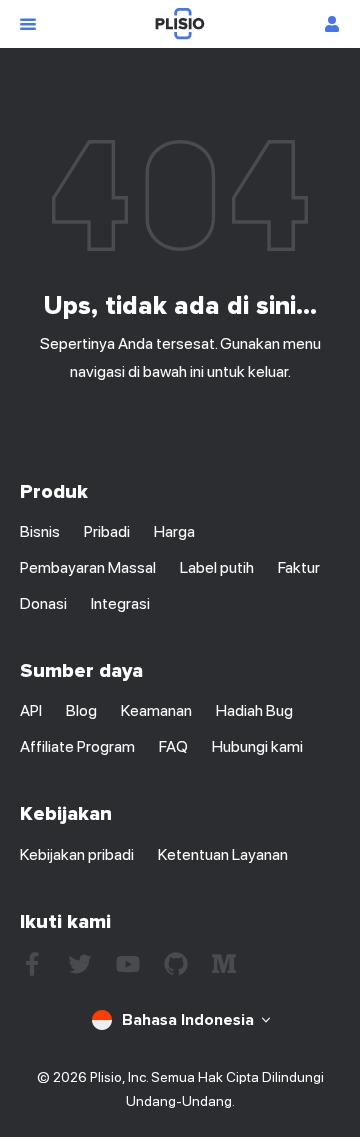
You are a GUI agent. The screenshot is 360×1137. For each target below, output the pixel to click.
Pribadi (107, 531)
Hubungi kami (257, 746)
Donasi (43, 603)
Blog (81, 710)
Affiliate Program (77, 746)
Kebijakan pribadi (77, 854)
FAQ (173, 746)
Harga (174, 531)
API (31, 710)
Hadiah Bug (254, 710)
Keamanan (156, 710)
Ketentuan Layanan (223, 854)
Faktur (299, 567)
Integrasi (120, 603)
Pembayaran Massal (88, 567)
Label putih (217, 567)
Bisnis (40, 531)
